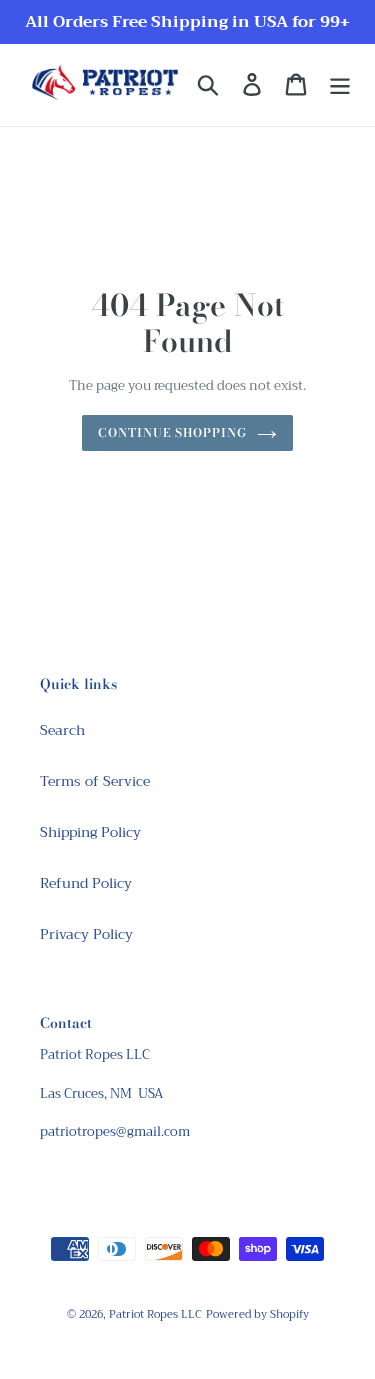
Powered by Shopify (257, 1314)
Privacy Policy (86, 934)
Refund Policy (86, 883)
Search (62, 730)
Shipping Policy (90, 832)
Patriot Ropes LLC (155, 1314)
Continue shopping (172, 432)
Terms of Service (95, 781)
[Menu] (340, 84)
